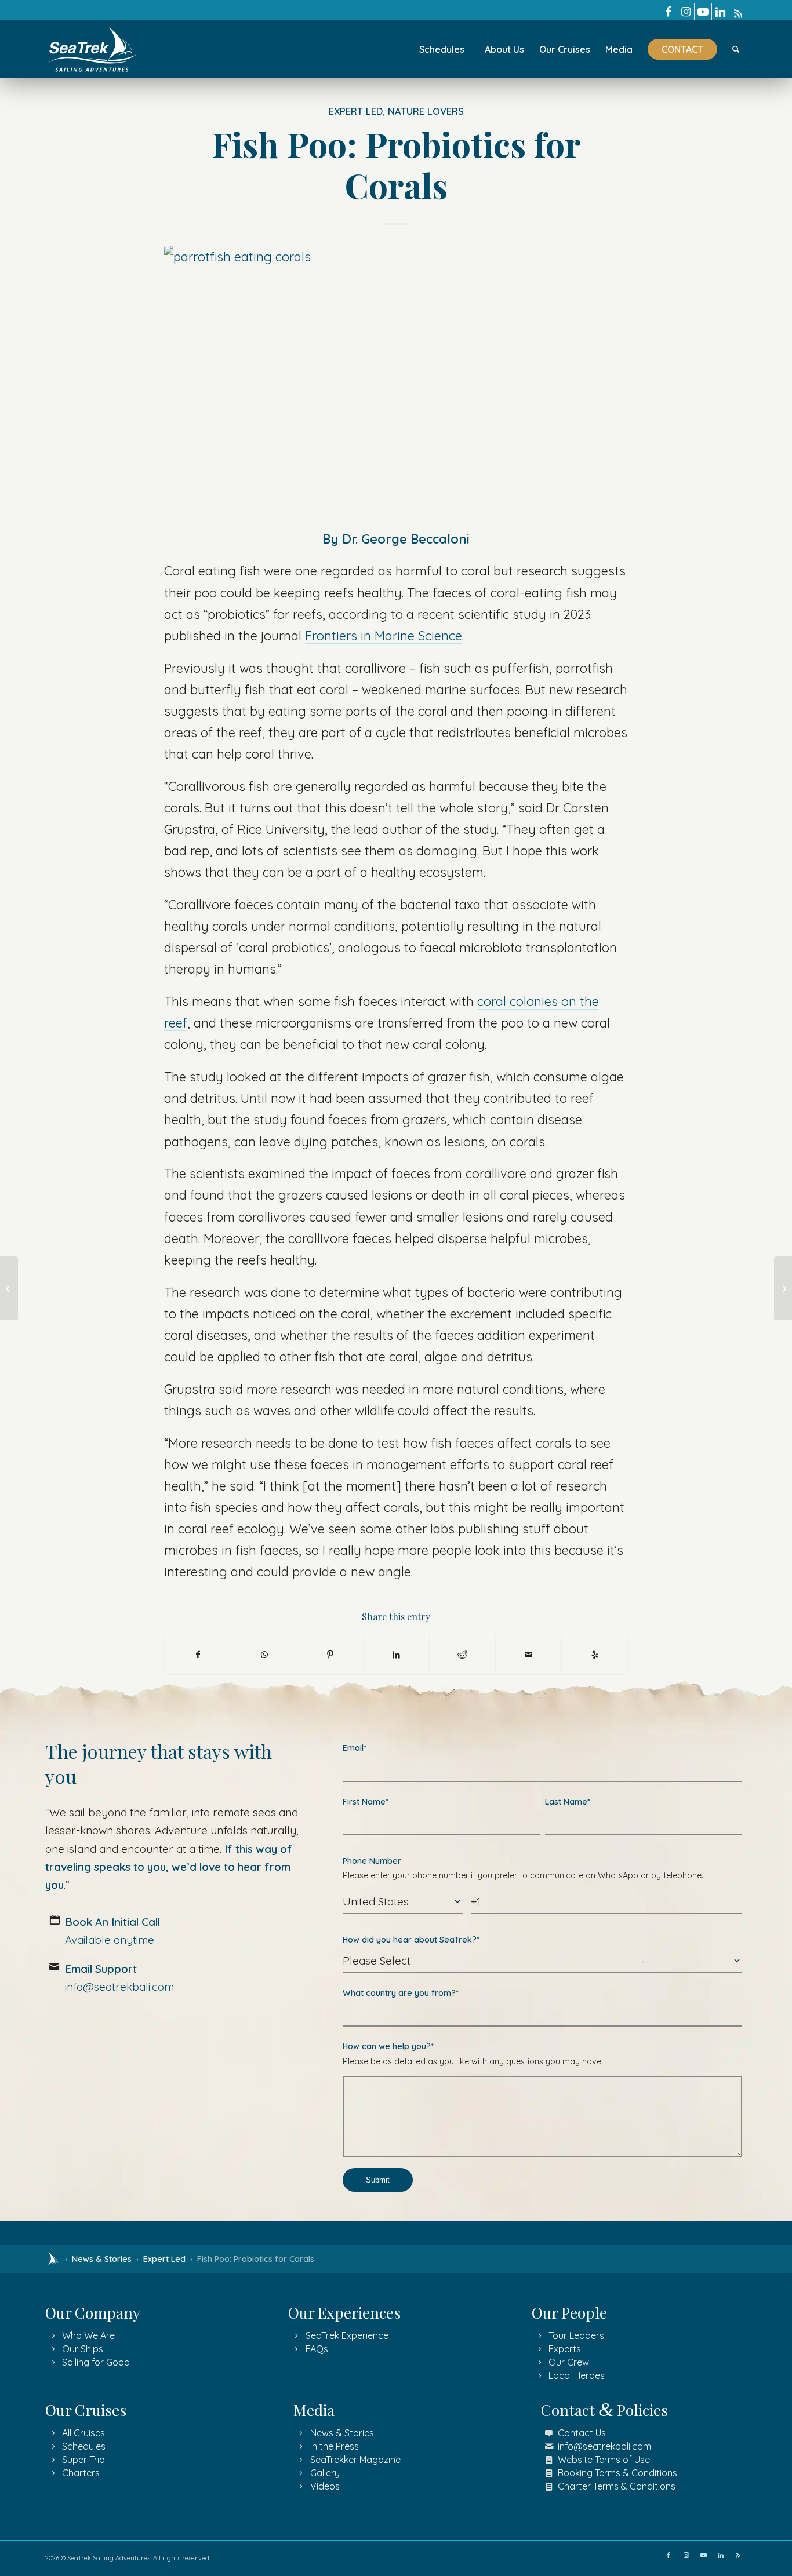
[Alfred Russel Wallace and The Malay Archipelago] (9, 1288)
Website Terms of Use (604, 2460)
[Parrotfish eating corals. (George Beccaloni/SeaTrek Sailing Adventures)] (396, 378)
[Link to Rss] (738, 12)
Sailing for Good (96, 2362)
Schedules (84, 2446)
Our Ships (83, 2349)
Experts (565, 2349)
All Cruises (83, 2433)
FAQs (317, 2349)
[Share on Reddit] (462, 1655)
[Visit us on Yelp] (595, 1655)
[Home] (53, 2259)
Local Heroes (577, 2375)
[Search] (736, 49)
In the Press (335, 2446)
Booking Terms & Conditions (617, 2473)
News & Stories (102, 2259)
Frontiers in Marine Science (384, 635)
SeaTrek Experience (347, 2335)
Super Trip (83, 2460)
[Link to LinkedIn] (720, 12)
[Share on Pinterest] (330, 1655)
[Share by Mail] (528, 1655)
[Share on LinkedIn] (396, 1655)
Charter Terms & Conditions (617, 2486)
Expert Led (356, 111)
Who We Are (88, 2335)
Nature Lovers (426, 111)
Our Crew (569, 2362)
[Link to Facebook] (668, 12)
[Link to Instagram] (686, 12)
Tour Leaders (576, 2335)
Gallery (325, 2473)
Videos (325, 2486)
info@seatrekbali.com (604, 2446)
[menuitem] (442, 49)
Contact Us (582, 2433)
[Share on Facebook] (198, 1655)
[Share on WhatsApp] (264, 1655)
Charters (81, 2473)
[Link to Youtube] (703, 12)
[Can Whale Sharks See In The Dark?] (783, 1288)
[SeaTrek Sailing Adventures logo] (92, 50)
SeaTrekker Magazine (355, 2460)
